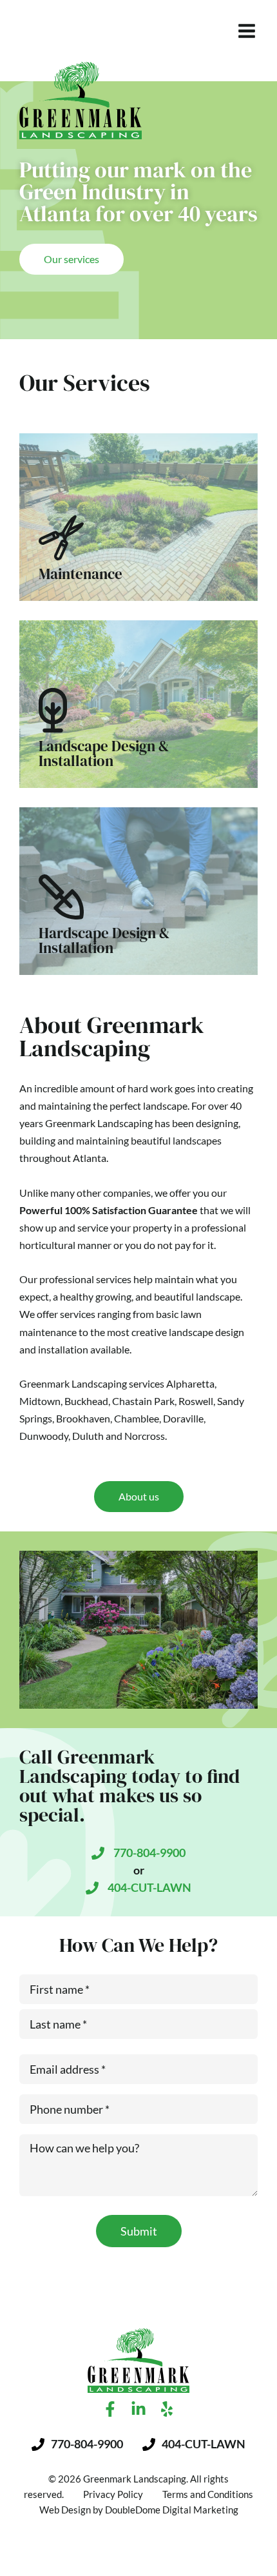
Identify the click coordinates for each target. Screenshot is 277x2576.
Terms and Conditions (208, 2494)
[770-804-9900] (98, 1853)
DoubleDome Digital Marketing (172, 2510)
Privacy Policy (113, 2494)
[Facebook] (110, 2409)
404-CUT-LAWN (149, 1887)
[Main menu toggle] (246, 31)
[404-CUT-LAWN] (92, 1888)
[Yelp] (167, 2409)
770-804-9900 (149, 1853)
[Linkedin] (138, 2409)
